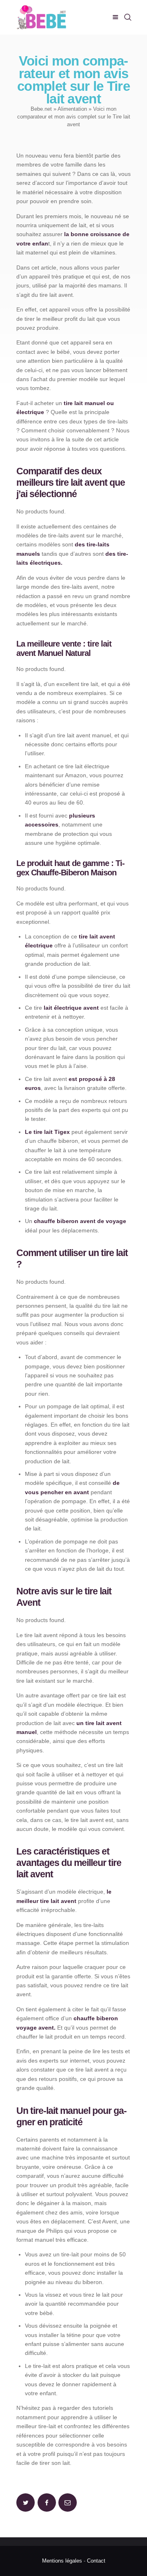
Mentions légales (62, 2561)
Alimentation (72, 109)
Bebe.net (41, 109)
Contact (96, 2561)
